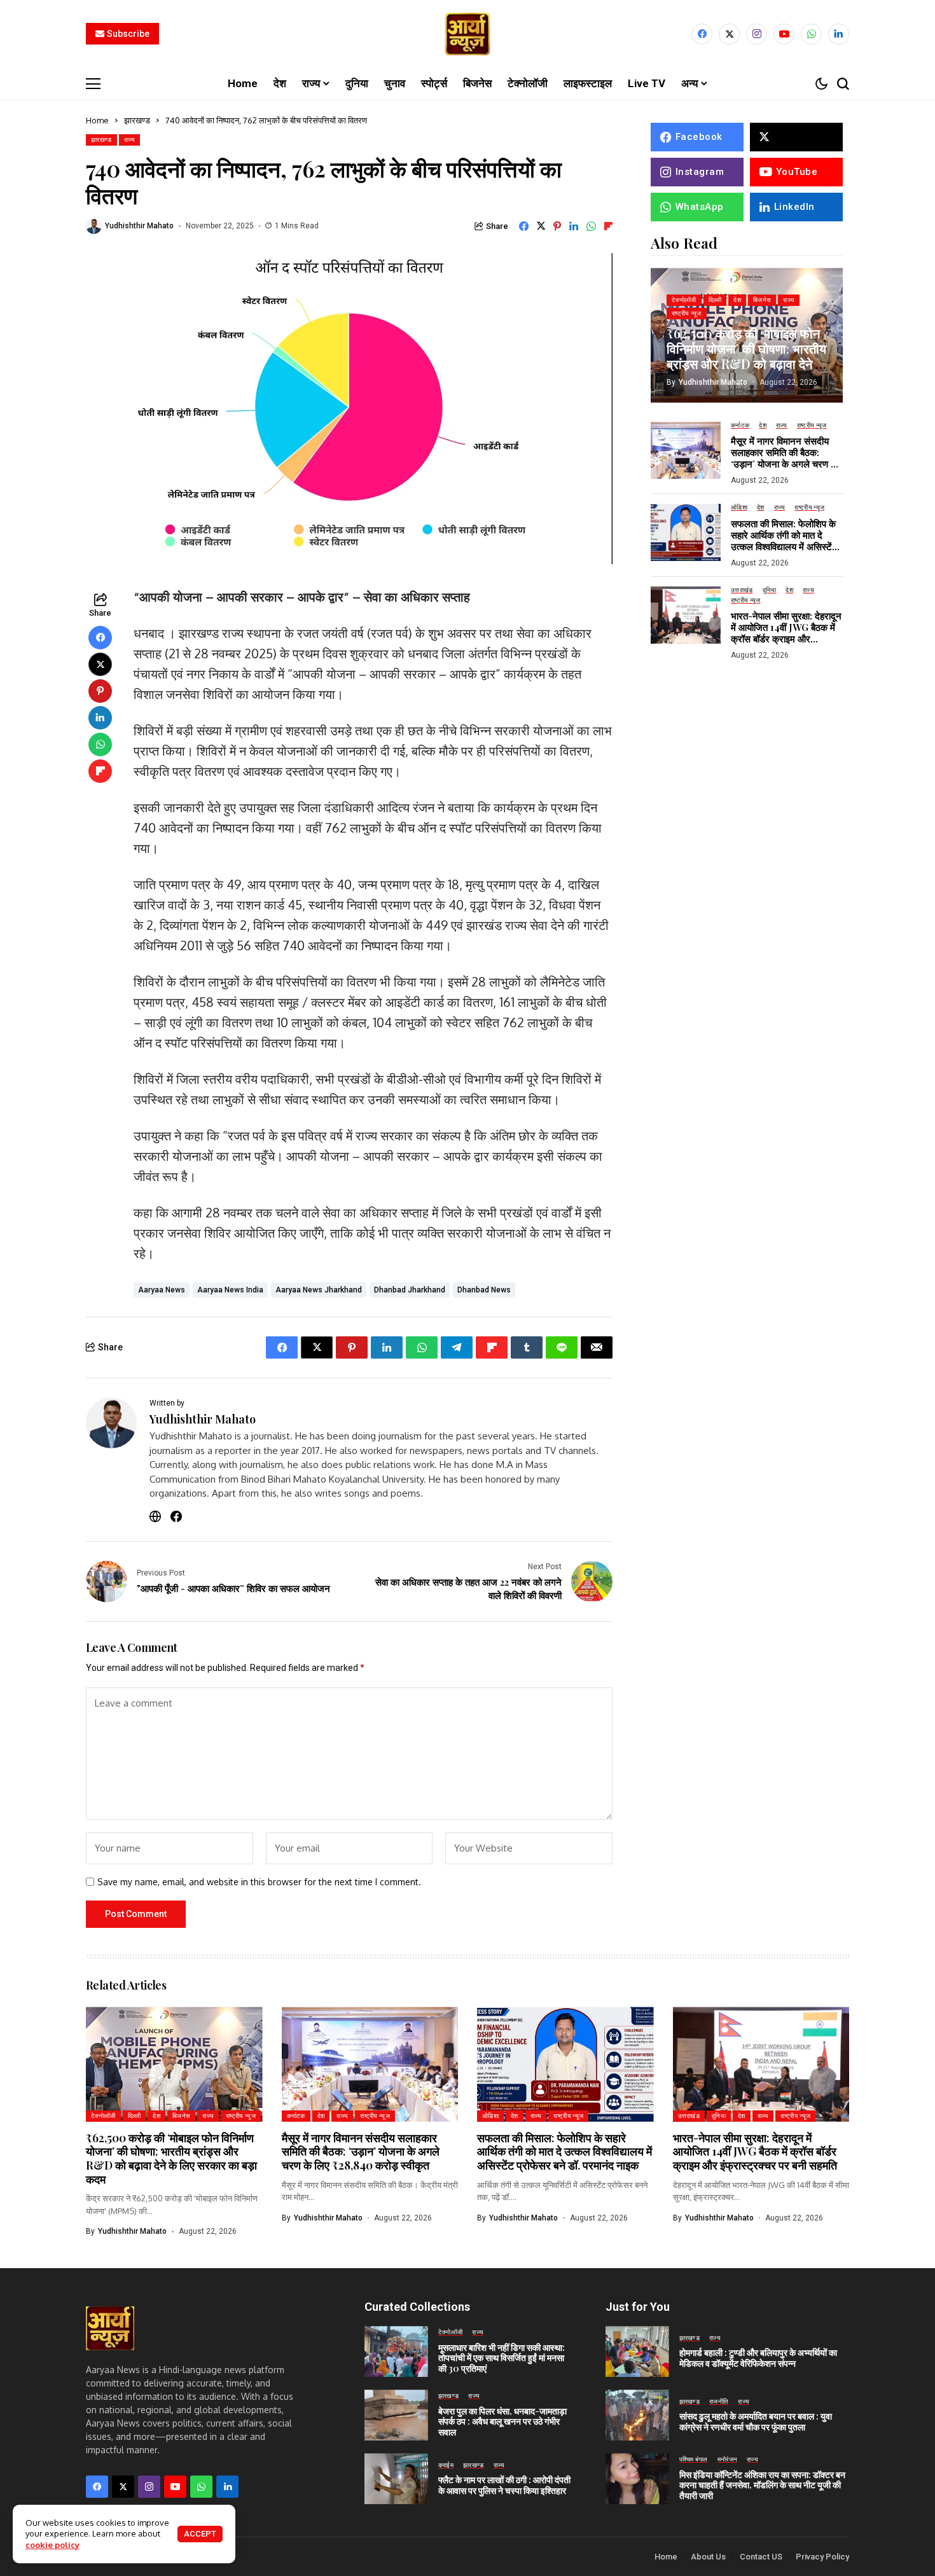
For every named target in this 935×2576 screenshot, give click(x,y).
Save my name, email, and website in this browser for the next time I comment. (259, 1882)
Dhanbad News (484, 1290)
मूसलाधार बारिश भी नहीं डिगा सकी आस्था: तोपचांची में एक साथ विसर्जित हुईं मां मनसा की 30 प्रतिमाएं (502, 2358)
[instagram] (757, 34)
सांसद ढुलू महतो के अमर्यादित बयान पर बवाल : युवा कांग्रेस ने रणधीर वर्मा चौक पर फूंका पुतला (756, 2421)
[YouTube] (784, 34)
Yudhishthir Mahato (139, 226)
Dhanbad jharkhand (410, 1290)
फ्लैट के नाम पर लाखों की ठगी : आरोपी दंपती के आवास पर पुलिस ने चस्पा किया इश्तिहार (504, 2485)
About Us (708, 2557)
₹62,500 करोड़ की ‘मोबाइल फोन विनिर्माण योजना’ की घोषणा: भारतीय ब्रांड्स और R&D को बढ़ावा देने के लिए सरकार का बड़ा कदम (746, 355)
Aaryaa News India (230, 1290)
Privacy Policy (822, 2557)
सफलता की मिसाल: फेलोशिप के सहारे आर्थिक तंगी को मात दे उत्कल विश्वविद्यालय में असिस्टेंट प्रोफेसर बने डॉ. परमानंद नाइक (784, 541)
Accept (200, 2534)
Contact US (761, 2557)
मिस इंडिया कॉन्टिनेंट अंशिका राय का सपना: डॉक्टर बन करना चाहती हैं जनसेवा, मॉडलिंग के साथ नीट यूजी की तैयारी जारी (762, 2485)
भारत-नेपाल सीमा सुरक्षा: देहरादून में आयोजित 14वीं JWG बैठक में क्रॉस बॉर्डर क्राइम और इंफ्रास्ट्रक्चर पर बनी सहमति (786, 633)
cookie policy (52, 2545)
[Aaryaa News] (468, 34)
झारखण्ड (137, 120)
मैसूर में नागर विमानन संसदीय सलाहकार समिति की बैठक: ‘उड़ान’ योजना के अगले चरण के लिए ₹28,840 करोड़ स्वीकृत (784, 458)
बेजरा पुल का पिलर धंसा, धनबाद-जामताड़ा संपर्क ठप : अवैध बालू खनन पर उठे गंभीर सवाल (502, 2422)
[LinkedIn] (839, 34)
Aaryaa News (162, 1290)
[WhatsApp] (811, 34)
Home (97, 120)
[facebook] (702, 34)
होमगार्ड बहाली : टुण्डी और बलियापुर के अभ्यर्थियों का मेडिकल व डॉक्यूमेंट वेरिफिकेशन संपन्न (758, 2358)
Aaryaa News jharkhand (319, 1290)
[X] (729, 34)
